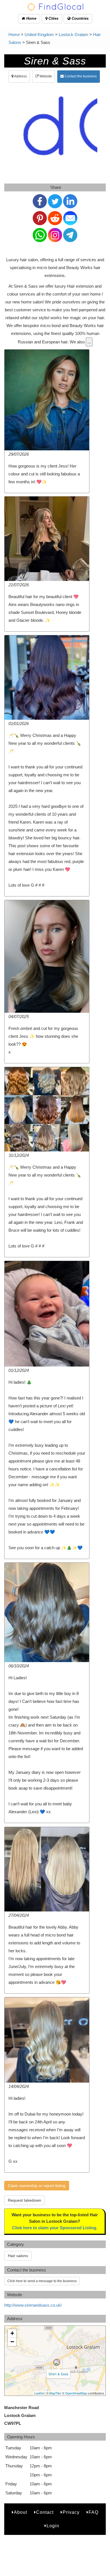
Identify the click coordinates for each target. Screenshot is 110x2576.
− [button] (12, 2342)
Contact (45, 2512)
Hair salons (18, 2256)
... (89, 342)
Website (45, 76)
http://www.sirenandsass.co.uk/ (33, 2305)
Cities (53, 18)
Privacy (71, 2512)
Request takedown (25, 2200)
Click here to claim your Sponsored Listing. (55, 2228)
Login (53, 2526)
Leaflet (39, 2393)
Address (20, 76)
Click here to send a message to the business (42, 2281)
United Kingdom (39, 34)
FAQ (93, 2512)
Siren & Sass (58, 2374)
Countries (80, 18)
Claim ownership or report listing (37, 2186)
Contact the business (80, 76)
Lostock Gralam (73, 34)
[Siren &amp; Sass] (57, 2362)
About (20, 2512)
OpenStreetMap (76, 2393)
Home (31, 18)
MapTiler (55, 2393)
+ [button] (12, 2333)
